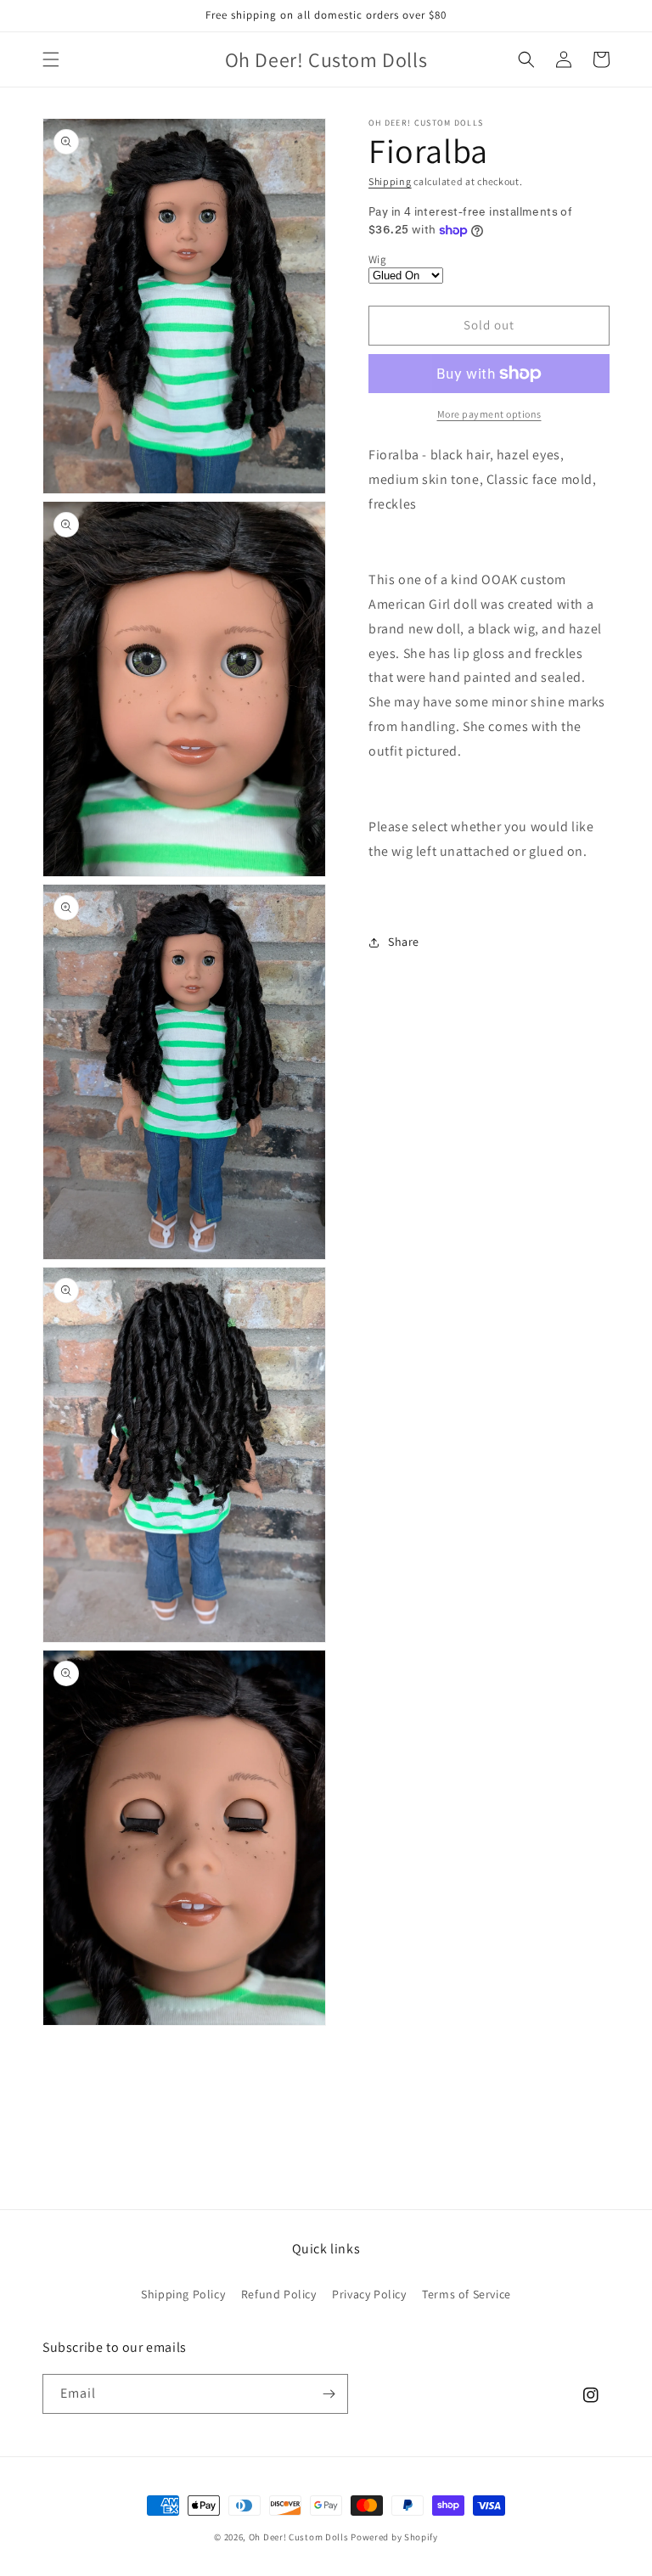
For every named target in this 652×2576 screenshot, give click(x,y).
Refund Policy (279, 2294)
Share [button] (404, 942)
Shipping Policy (183, 2294)
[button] (51, 59)
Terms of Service (467, 2294)
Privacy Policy (369, 2294)
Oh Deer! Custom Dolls (299, 2537)
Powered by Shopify (394, 2537)
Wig (377, 259)
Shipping (390, 181)
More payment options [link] (489, 414)
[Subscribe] (329, 2394)
